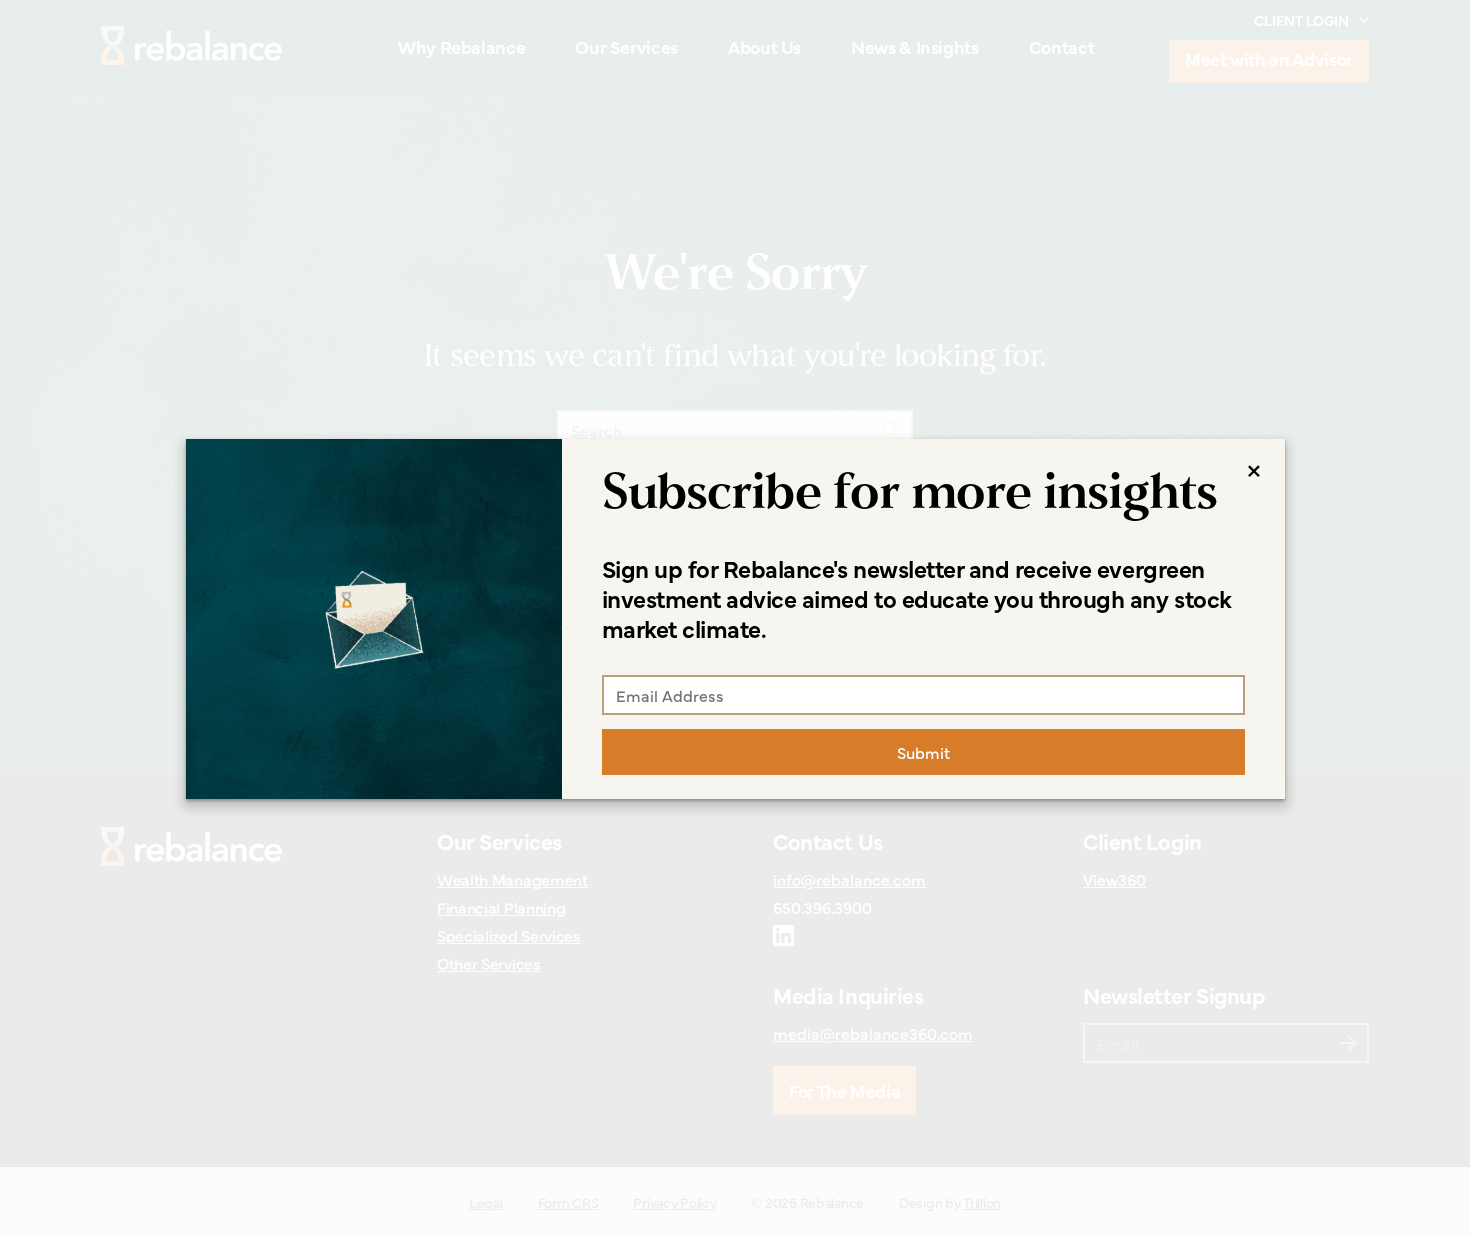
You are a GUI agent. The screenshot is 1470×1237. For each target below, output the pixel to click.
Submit (923, 752)
